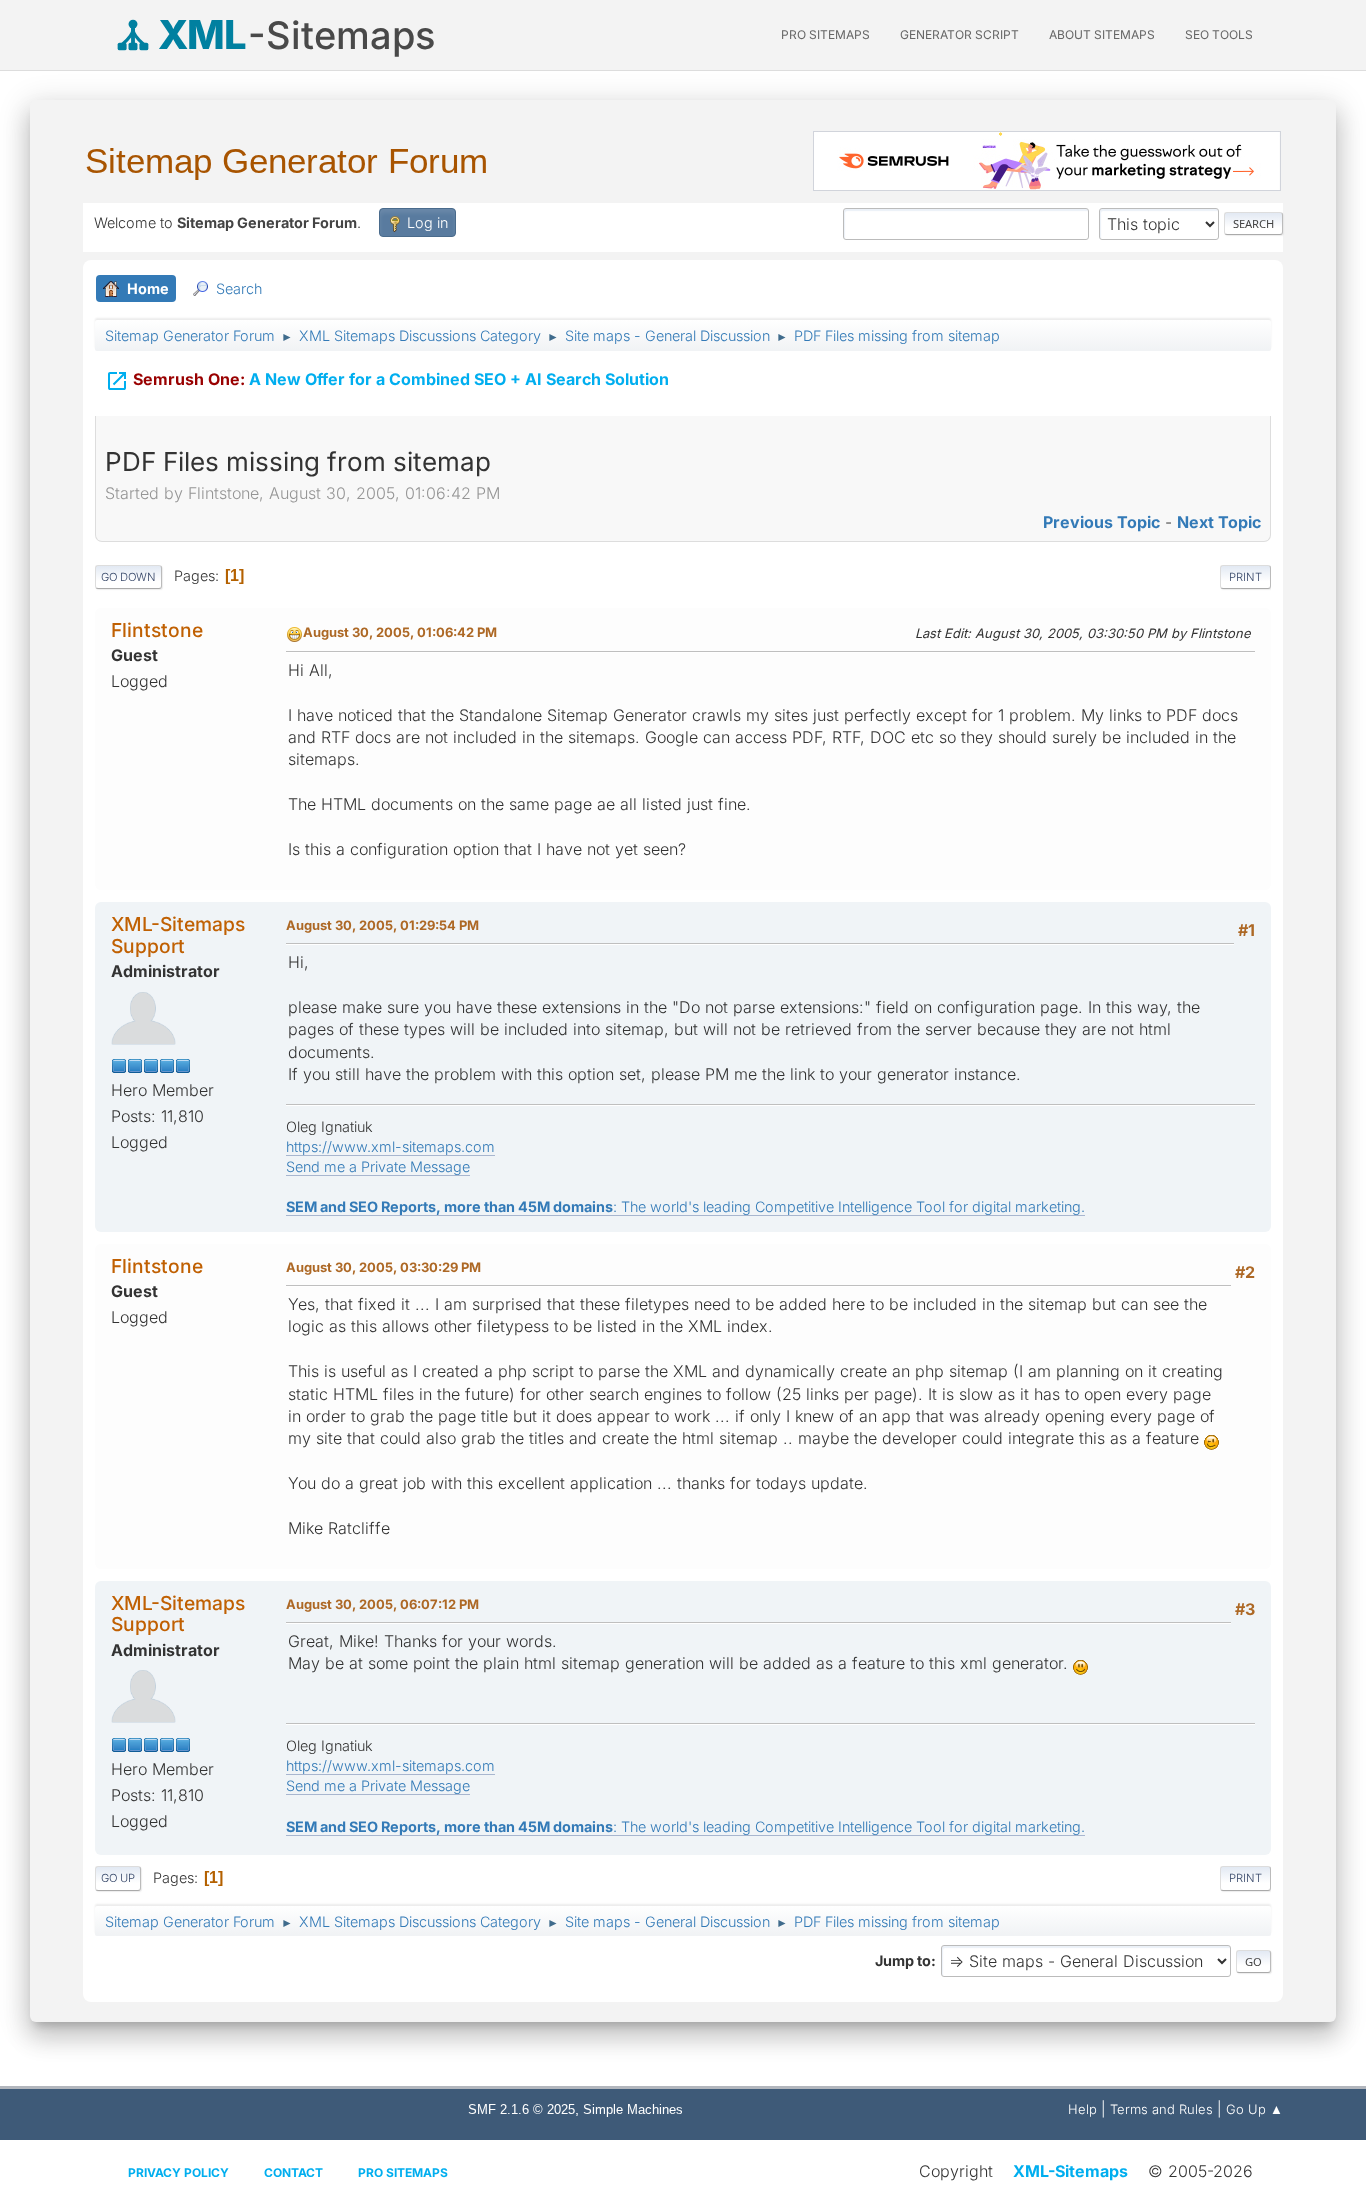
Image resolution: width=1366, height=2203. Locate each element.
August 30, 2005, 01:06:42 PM (400, 632)
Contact (293, 2172)
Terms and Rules (1161, 2109)
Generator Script (959, 34)
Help (1082, 2109)
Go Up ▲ (1254, 2109)
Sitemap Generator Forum (286, 160)
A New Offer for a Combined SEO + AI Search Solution (387, 381)
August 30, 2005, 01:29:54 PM (382, 925)
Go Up (118, 1878)
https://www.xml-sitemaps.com (390, 1146)
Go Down (128, 577)
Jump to (903, 1960)
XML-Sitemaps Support (178, 934)
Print (1245, 577)
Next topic (1219, 522)
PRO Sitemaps (825, 34)
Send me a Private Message (378, 1166)
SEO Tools (1219, 34)
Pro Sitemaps (403, 2172)
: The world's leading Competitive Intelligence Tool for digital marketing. (685, 1206)
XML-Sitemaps (1070, 2171)
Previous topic (1101, 522)
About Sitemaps (1102, 34)
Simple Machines (633, 2109)
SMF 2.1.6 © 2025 (521, 2109)
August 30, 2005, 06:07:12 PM (382, 1604)
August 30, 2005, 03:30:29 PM (383, 1267)
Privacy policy (178, 2172)
